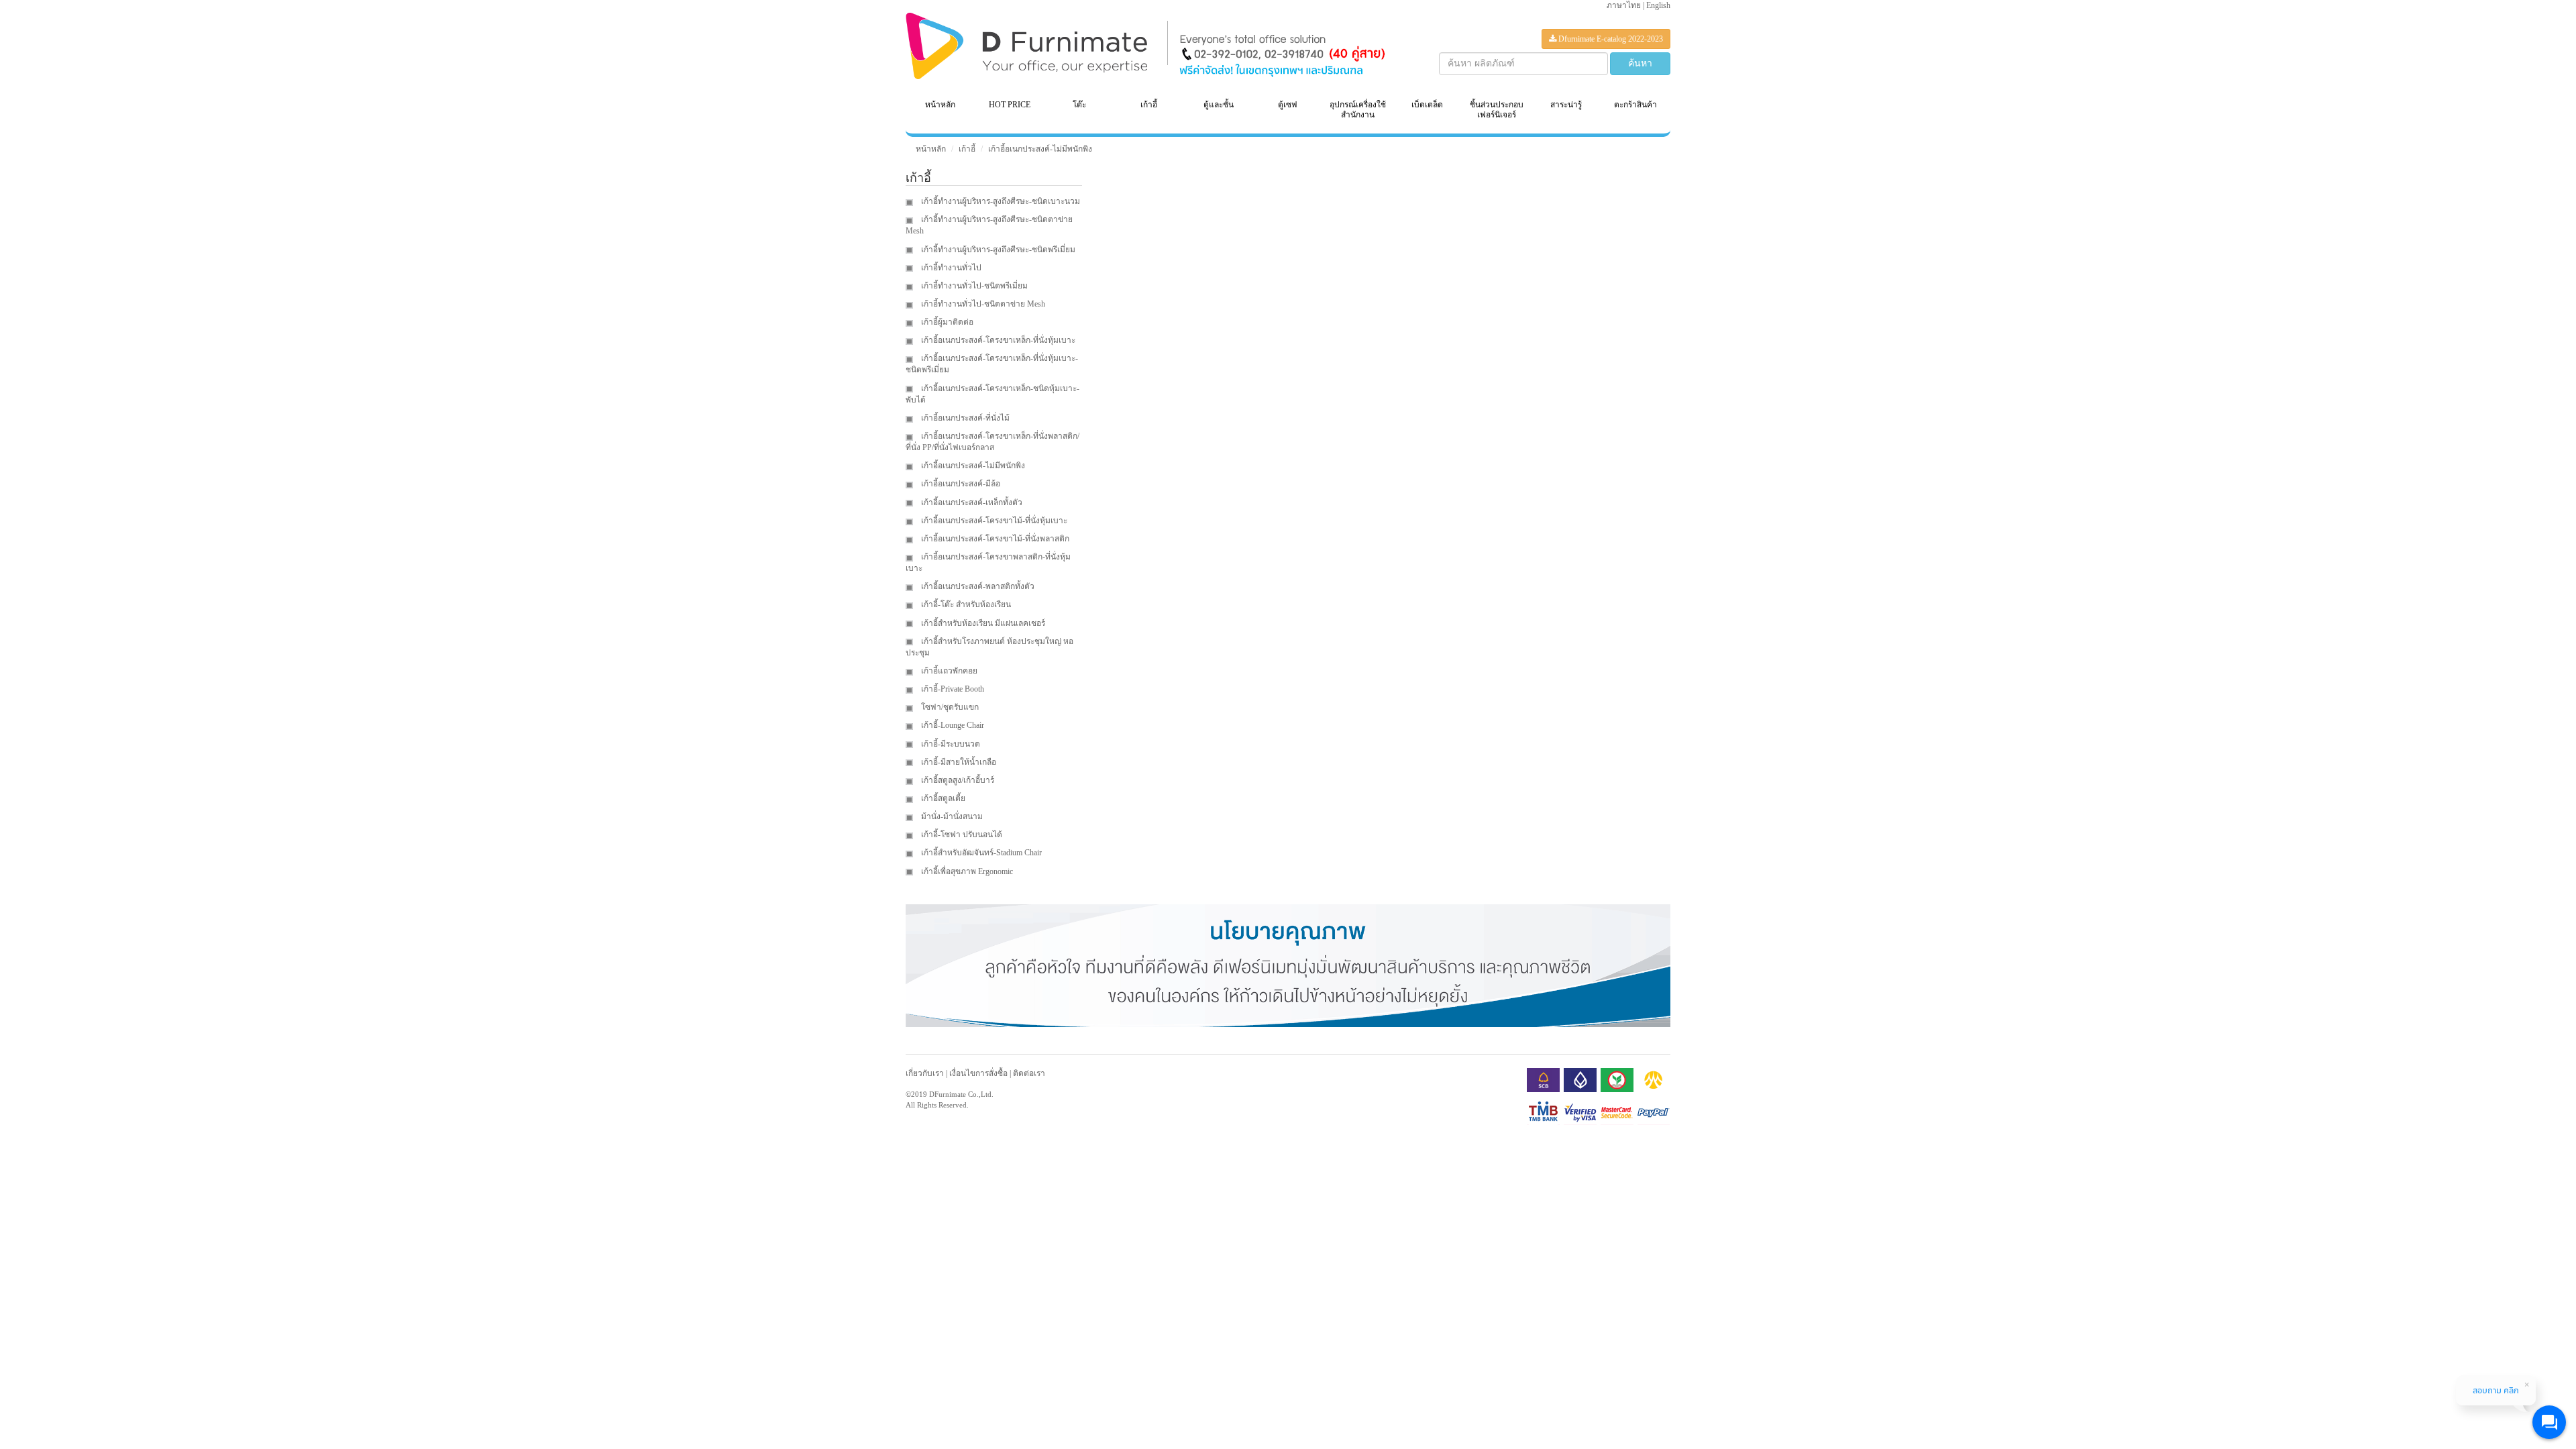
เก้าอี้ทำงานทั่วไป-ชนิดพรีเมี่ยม (973, 286)
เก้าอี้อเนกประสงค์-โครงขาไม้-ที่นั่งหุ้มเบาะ (993, 521)
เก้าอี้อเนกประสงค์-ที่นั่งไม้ (964, 418)
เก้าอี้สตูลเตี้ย (942, 798)
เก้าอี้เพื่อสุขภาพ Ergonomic (966, 871)
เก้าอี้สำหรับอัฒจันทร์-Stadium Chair (980, 853)
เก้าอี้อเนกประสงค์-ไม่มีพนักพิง (1040, 149)
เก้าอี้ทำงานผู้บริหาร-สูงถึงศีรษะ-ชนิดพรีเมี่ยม (997, 250)
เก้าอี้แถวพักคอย (948, 671)
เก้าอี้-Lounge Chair (952, 725)
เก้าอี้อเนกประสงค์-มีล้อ (960, 484)
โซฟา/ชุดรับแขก (949, 707)
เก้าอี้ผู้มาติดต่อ (946, 322)
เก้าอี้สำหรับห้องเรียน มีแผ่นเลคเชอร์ (982, 623)
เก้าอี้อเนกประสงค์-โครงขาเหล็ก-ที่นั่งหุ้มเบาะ (997, 340)
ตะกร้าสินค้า (1635, 105)
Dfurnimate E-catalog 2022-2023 (1610, 39)
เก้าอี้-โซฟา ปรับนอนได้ (961, 835)
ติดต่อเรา (1029, 1073)
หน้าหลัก (940, 105)
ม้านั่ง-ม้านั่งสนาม (951, 816)
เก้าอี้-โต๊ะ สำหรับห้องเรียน (965, 604)
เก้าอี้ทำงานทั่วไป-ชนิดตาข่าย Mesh (982, 304)
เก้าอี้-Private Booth (952, 689)
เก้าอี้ (967, 149)
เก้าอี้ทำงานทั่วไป (950, 268)
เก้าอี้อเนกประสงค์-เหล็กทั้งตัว (971, 502)
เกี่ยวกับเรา (925, 1073)
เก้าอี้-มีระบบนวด (950, 744)
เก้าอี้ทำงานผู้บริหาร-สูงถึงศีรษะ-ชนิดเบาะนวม (1000, 201)
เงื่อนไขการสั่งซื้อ (978, 1073)
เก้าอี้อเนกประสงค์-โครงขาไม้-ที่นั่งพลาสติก (994, 539)
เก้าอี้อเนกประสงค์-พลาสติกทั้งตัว (977, 586)
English (1658, 5)
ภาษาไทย (1624, 5)
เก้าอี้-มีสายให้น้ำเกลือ (958, 762)
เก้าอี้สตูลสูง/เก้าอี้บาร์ (957, 780)
